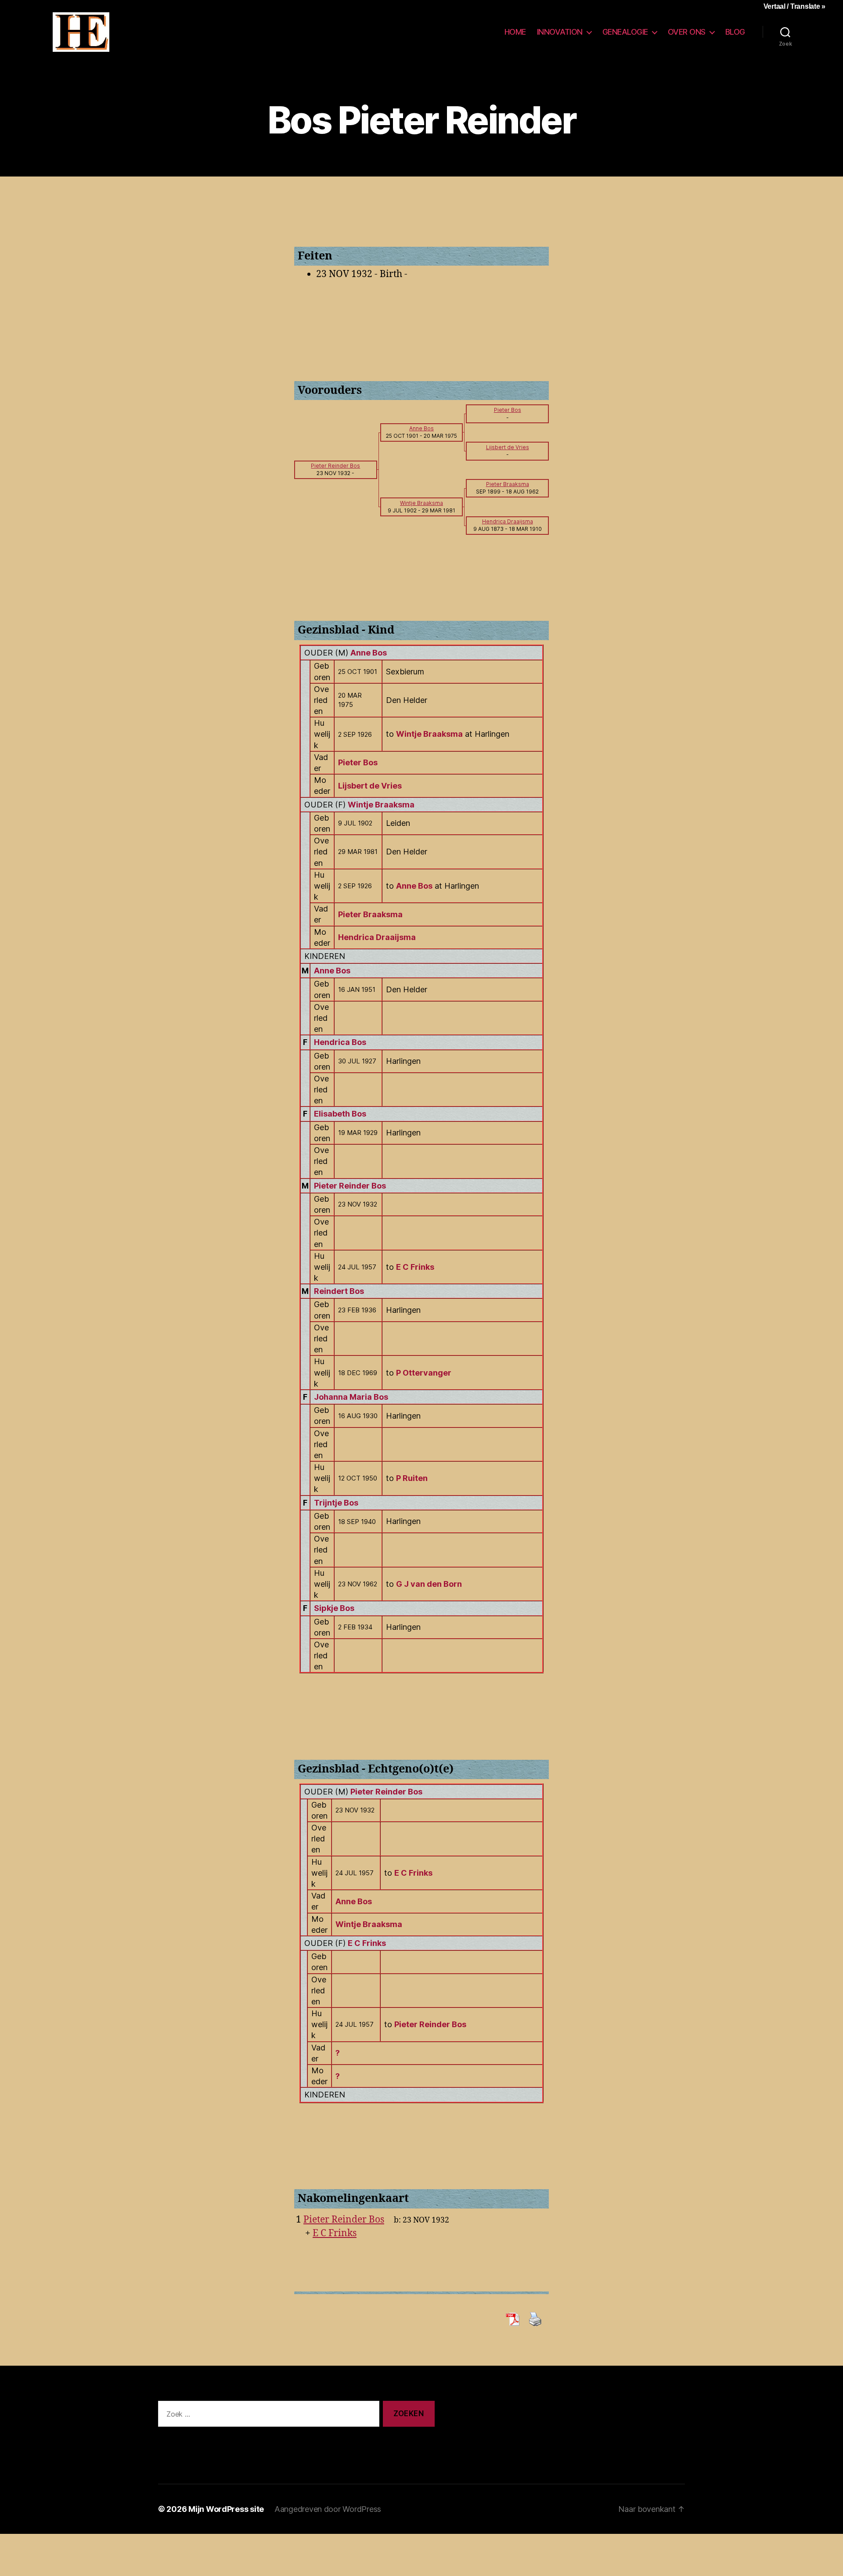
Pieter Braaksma (370, 914)
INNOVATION (560, 32)
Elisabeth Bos (340, 1114)
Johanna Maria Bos (351, 1397)
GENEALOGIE (625, 32)
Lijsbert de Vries (370, 786)
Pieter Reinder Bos (350, 1186)
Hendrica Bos (340, 1042)
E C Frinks (367, 1943)
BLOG (735, 32)
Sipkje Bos (334, 1608)
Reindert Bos (339, 1291)
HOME (515, 32)
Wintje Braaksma (381, 805)
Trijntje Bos (336, 1503)
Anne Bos (369, 653)
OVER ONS (687, 32)
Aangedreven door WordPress (328, 2509)
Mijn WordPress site (226, 2509)
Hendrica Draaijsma (377, 937)
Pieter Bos (358, 762)
